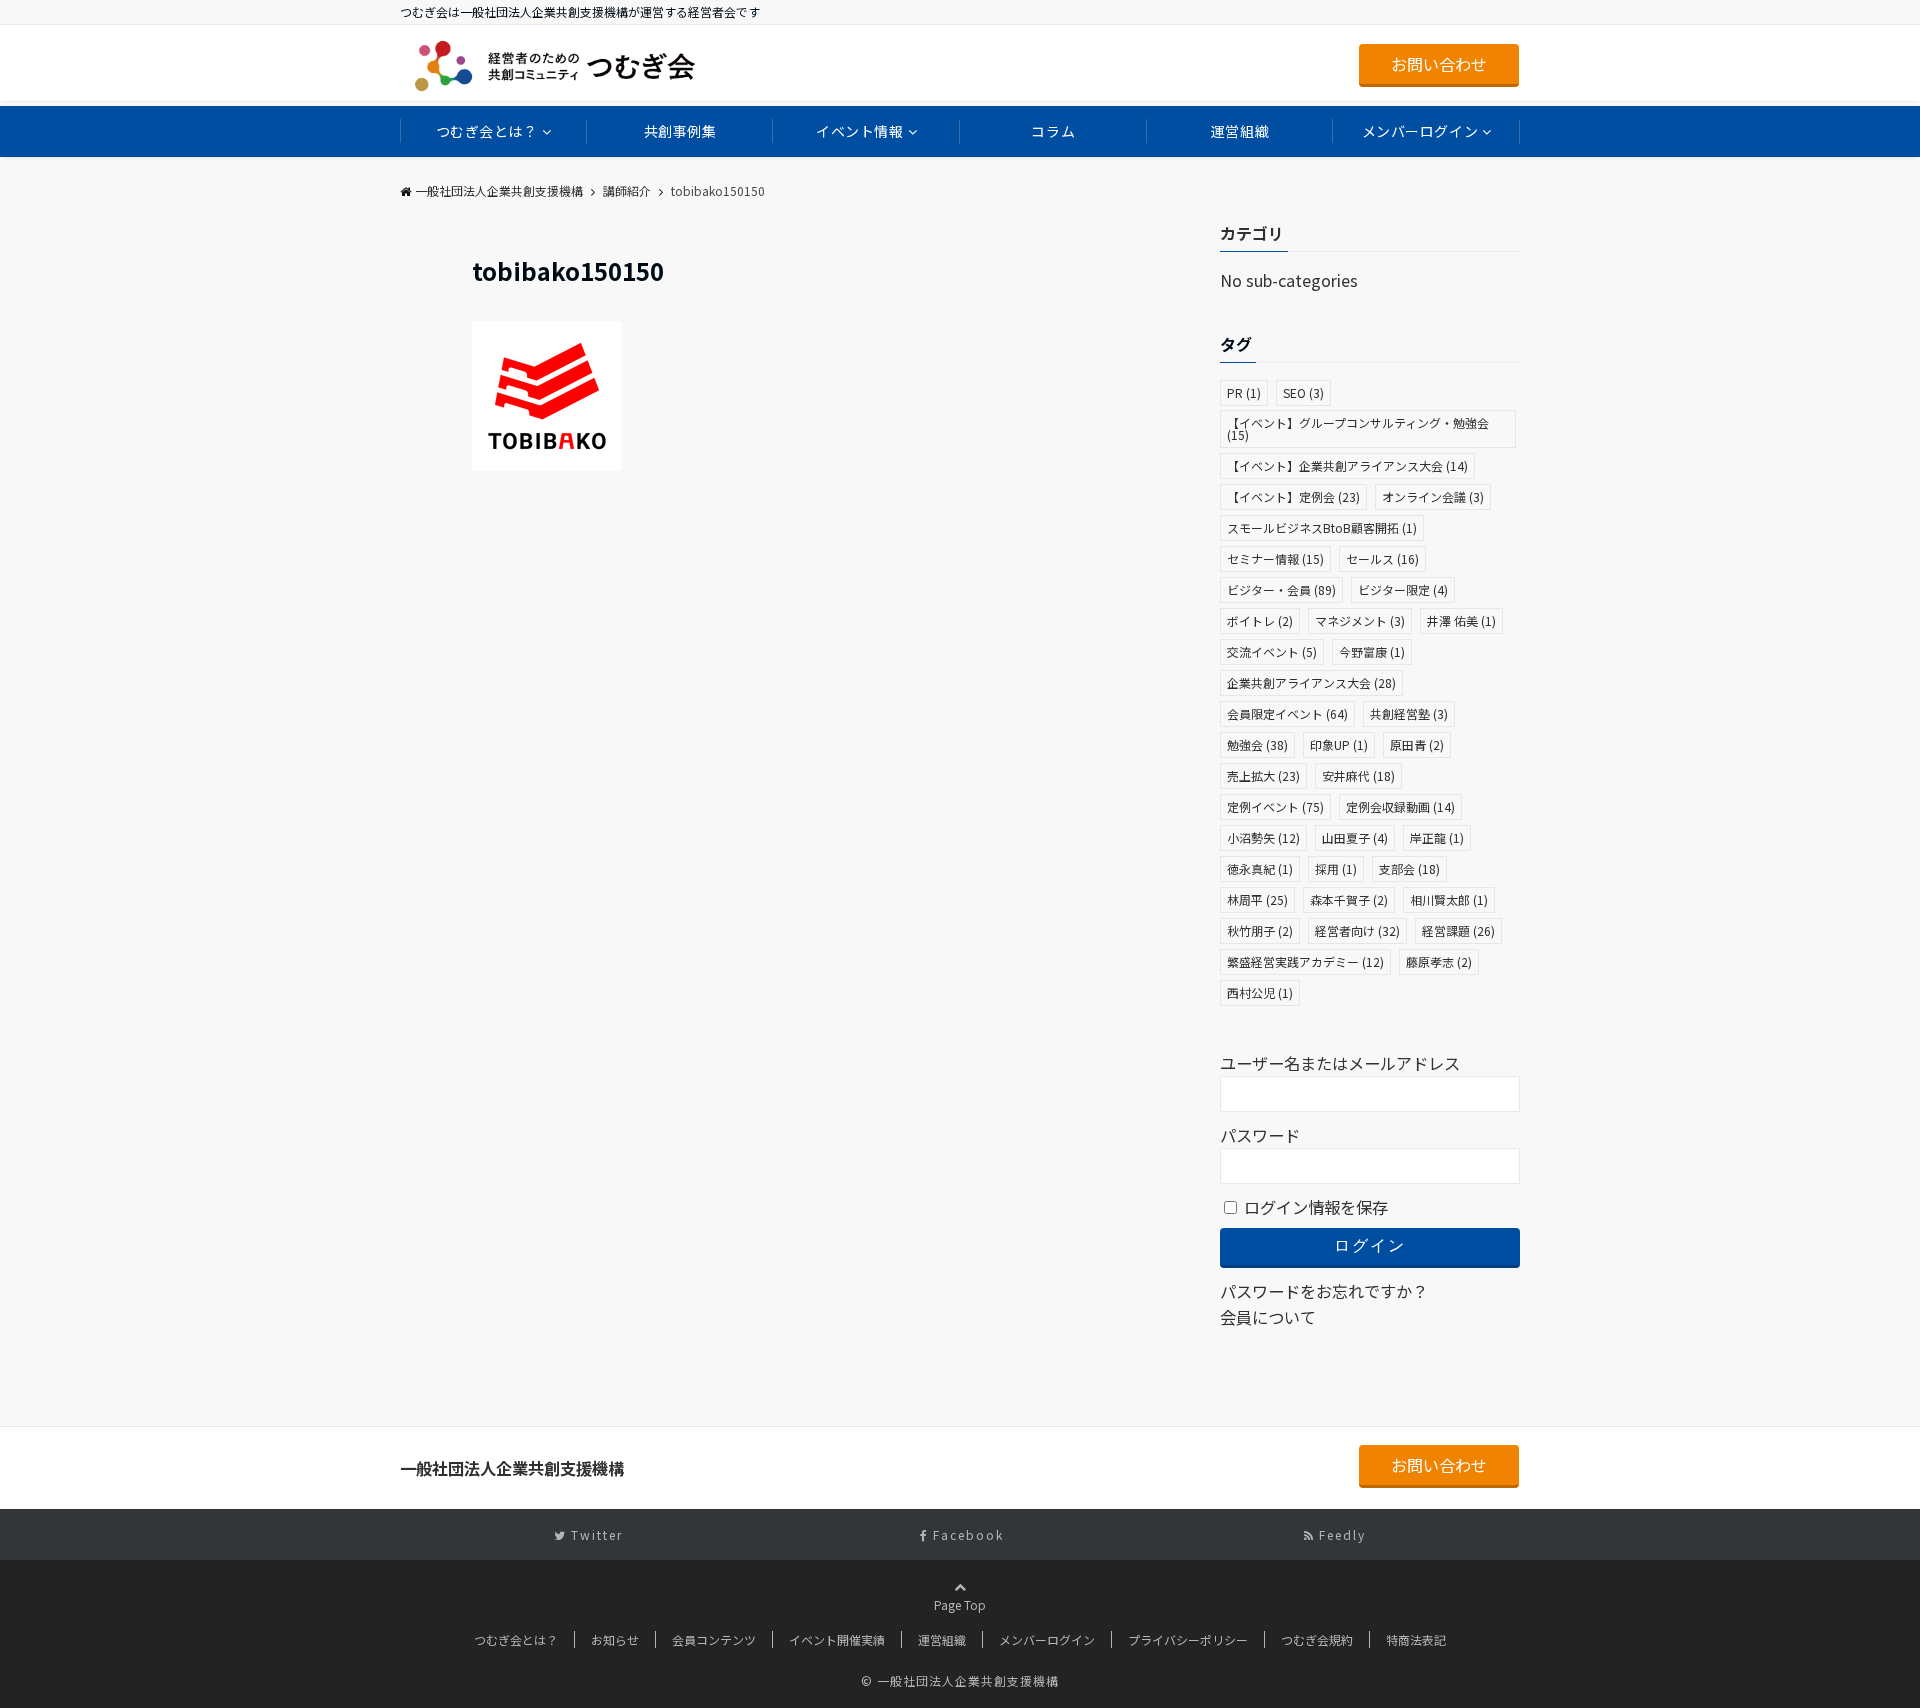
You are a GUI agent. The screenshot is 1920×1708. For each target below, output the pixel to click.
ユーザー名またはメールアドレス (1340, 1063)
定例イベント (1275, 806)
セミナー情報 (1275, 558)
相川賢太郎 (1449, 899)
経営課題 (1458, 930)
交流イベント (1272, 651)
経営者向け (1357, 930)
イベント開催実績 (837, 1639)
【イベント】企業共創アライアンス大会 (1347, 465)
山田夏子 (1355, 837)
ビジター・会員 (1281, 589)
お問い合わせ (1439, 64)
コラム (1053, 131)
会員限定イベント (1287, 713)
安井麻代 (1358, 775)
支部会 (1409, 868)
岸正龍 (1437, 837)
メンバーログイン (1420, 131)
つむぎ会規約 (1317, 1639)
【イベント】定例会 (1293, 496)
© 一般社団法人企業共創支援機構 (960, 1680)
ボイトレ (1260, 620)
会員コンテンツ (714, 1639)
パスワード (1260, 1135)
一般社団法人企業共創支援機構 (499, 190)
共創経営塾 (1409, 713)
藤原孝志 (1439, 961)
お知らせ (615, 1639)
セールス (1382, 558)
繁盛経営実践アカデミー (1305, 961)
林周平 (1257, 899)
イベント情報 (859, 131)
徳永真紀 (1260, 868)
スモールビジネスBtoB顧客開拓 (1322, 527)
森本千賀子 (1349, 899)
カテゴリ (1252, 233)
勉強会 (1257, 744)
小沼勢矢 (1263, 837)
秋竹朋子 (1260, 930)
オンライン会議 (1433, 496)
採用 (1336, 868)
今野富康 (1372, 651)
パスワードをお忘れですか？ (1324, 1291)
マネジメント (1360, 620)
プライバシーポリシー (1188, 1639)
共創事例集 (680, 131)
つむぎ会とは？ (487, 131)
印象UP (1339, 744)
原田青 (1417, 744)
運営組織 (1240, 131)
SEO (1303, 392)
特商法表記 (1416, 1639)
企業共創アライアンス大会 (1311, 682)
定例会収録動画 (1400, 806)
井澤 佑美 (1461, 620)
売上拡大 (1263, 775)
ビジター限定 (1403, 589)
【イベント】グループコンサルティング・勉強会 (1358, 428)
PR (1244, 392)
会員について (1268, 1317)
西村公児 (1260, 992)
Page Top (960, 1604)
